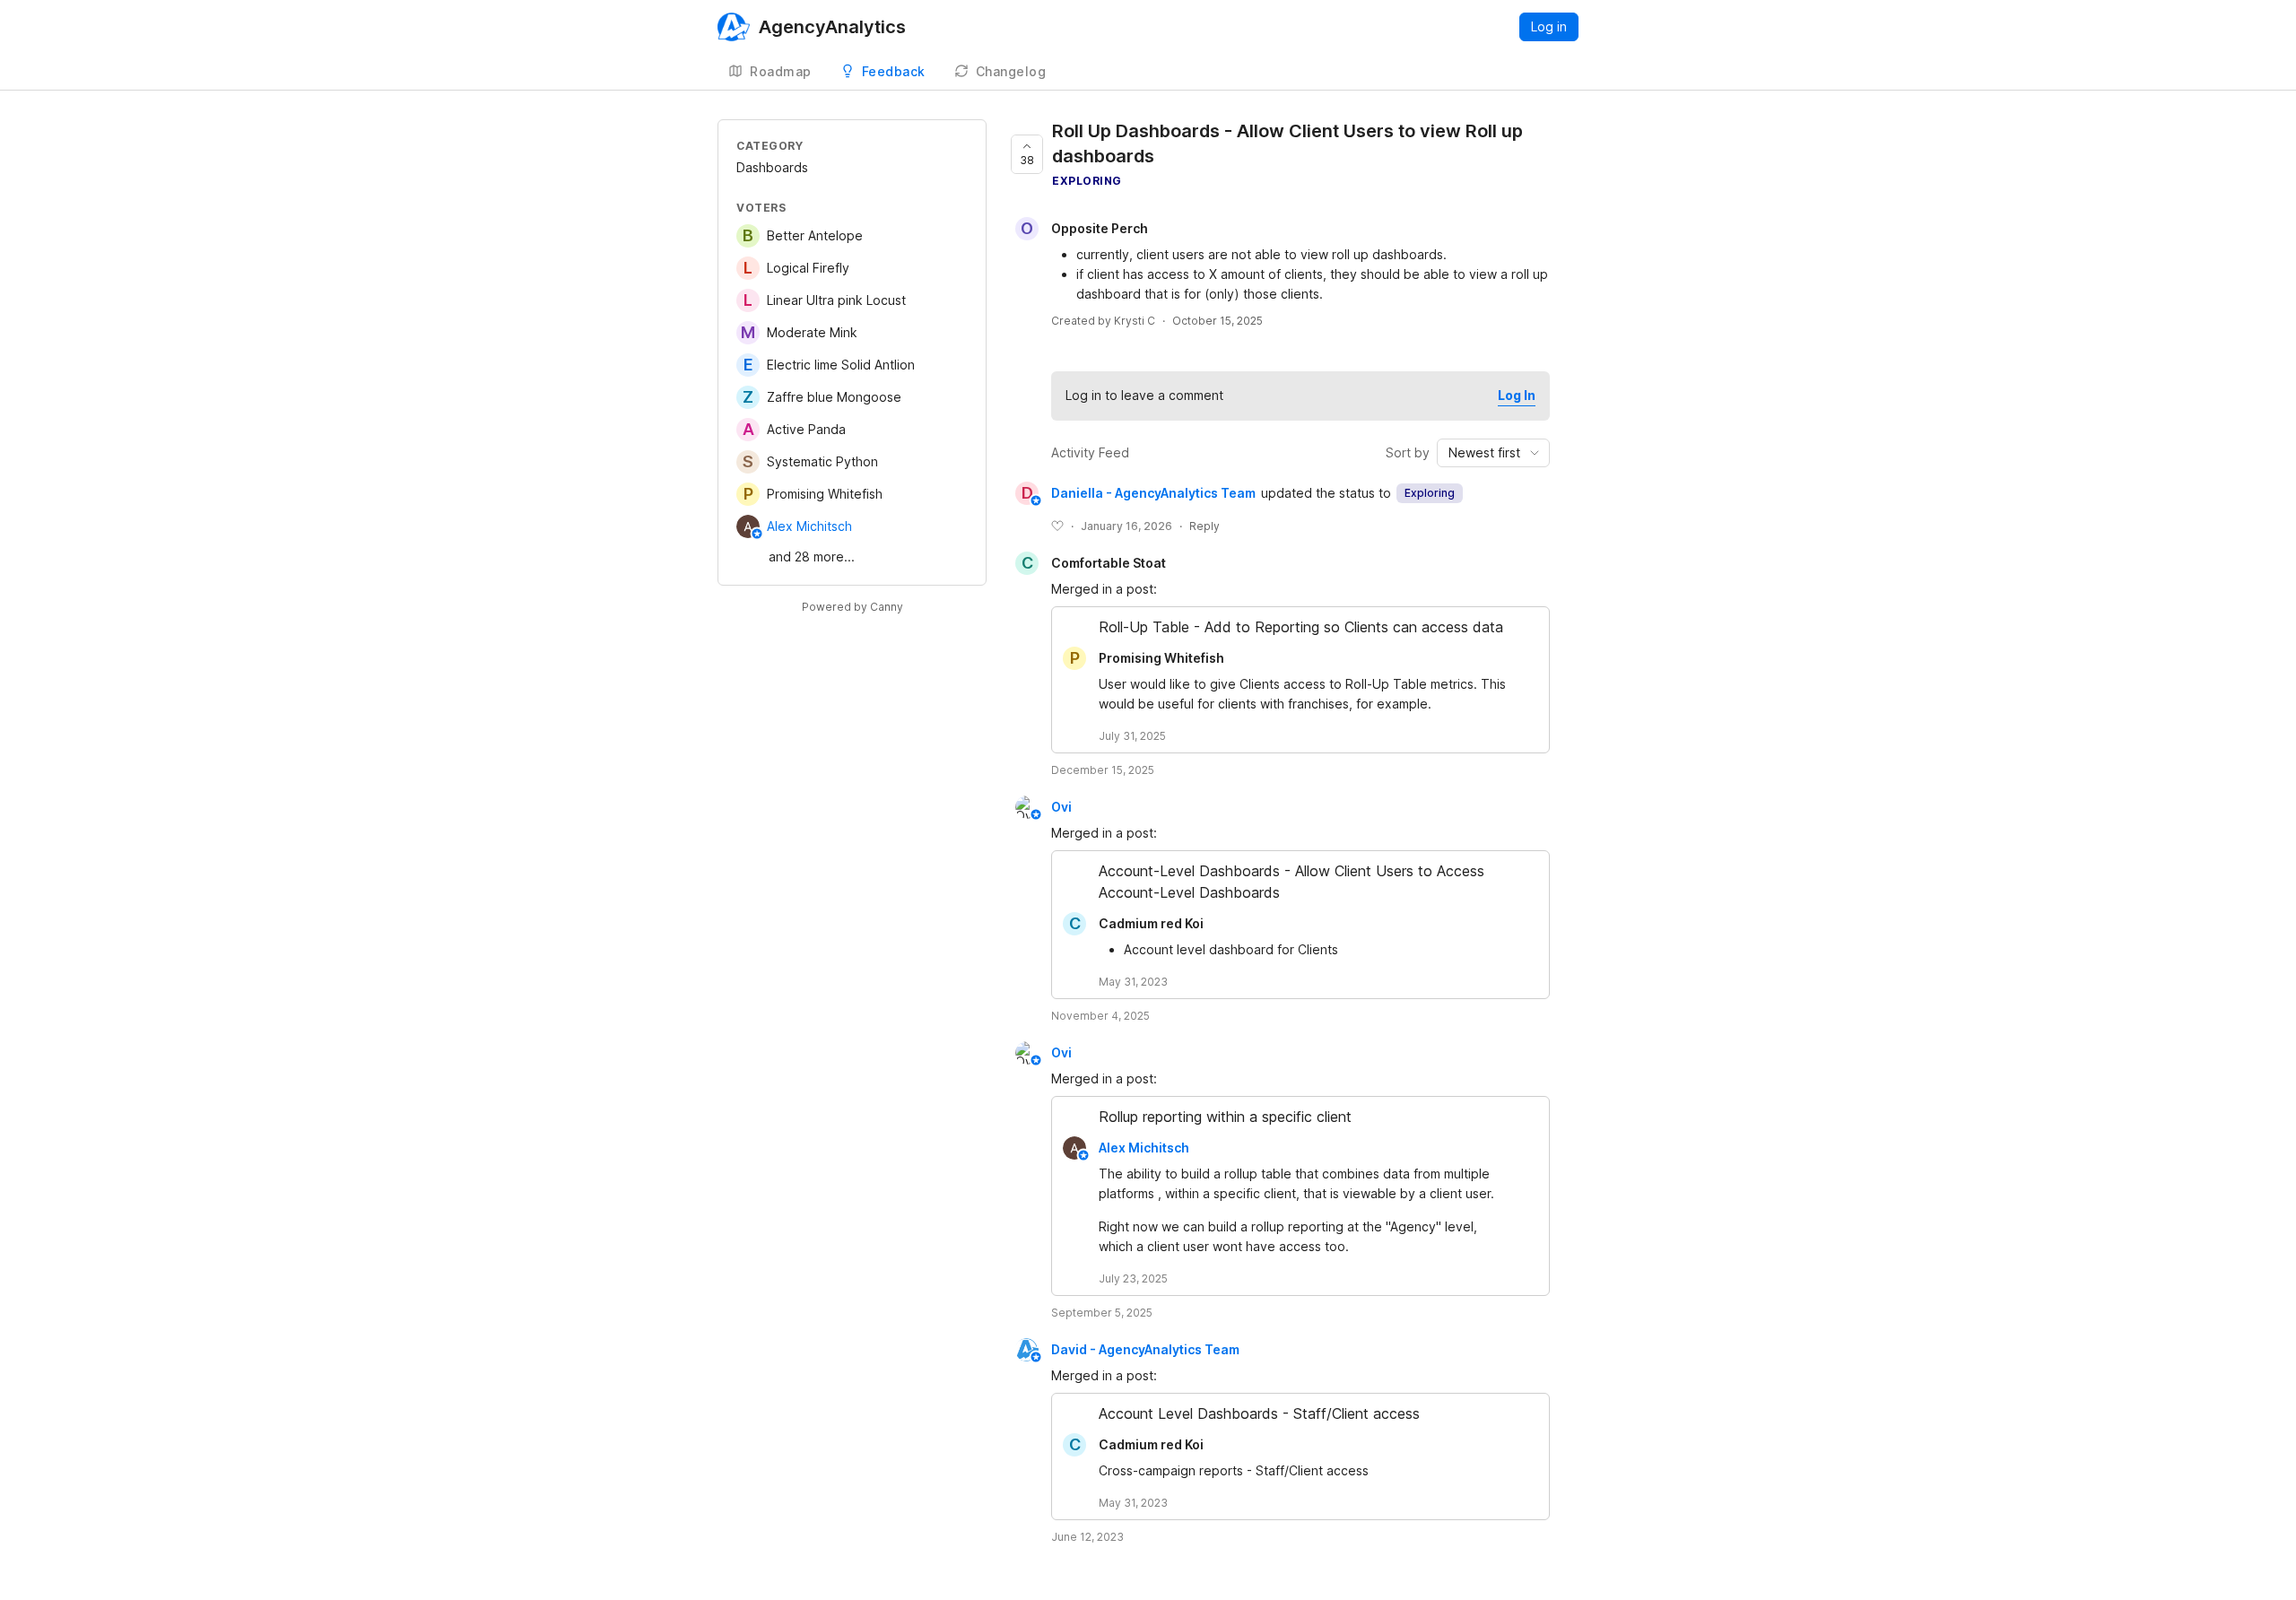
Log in (1549, 26)
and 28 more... (812, 557)
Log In (1517, 395)
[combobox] (1493, 453)
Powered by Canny (852, 607)
